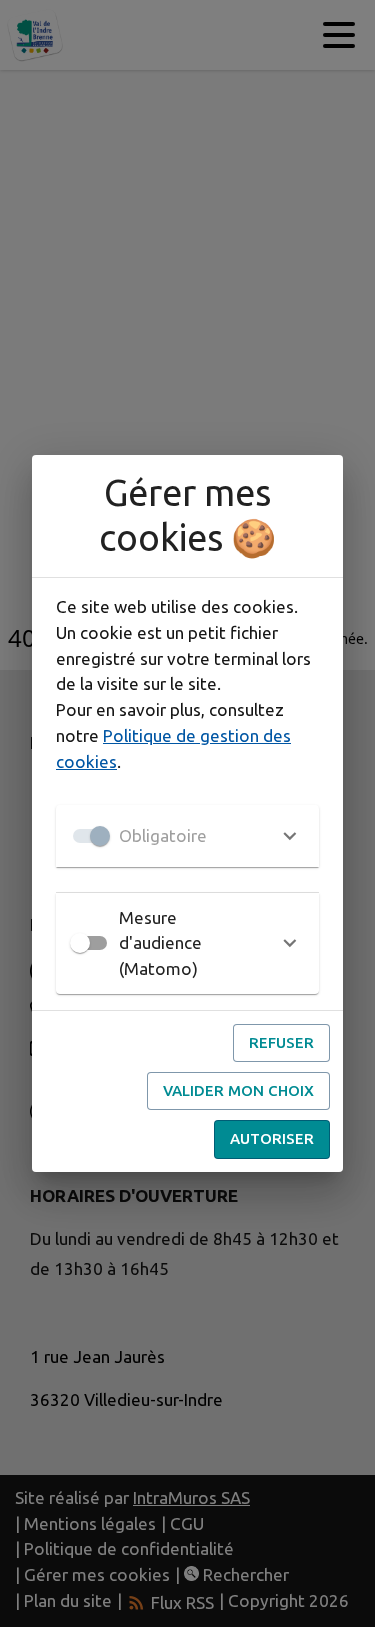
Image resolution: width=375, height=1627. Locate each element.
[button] (187, 836)
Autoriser (272, 1138)
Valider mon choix (238, 1090)
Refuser (281, 1042)
